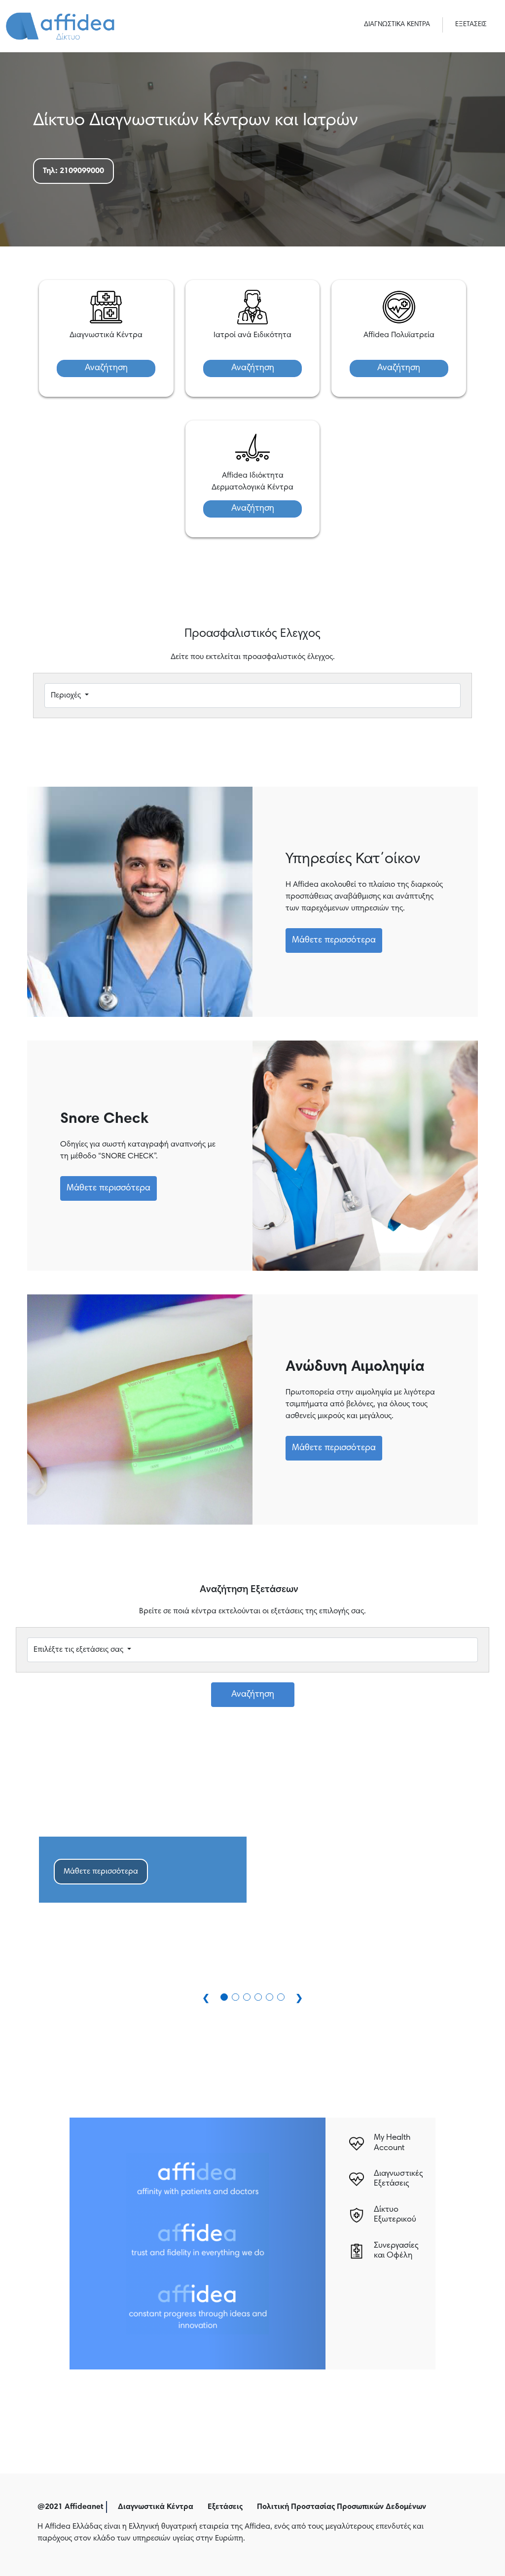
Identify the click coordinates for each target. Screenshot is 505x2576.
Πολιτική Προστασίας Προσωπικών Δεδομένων (342, 2507)
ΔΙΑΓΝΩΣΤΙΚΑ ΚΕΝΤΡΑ (397, 25)
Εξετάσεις (225, 2507)
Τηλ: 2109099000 (73, 171)
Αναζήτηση (106, 368)
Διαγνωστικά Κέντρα (156, 2507)
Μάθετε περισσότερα (334, 940)
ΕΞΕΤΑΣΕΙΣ (471, 25)
